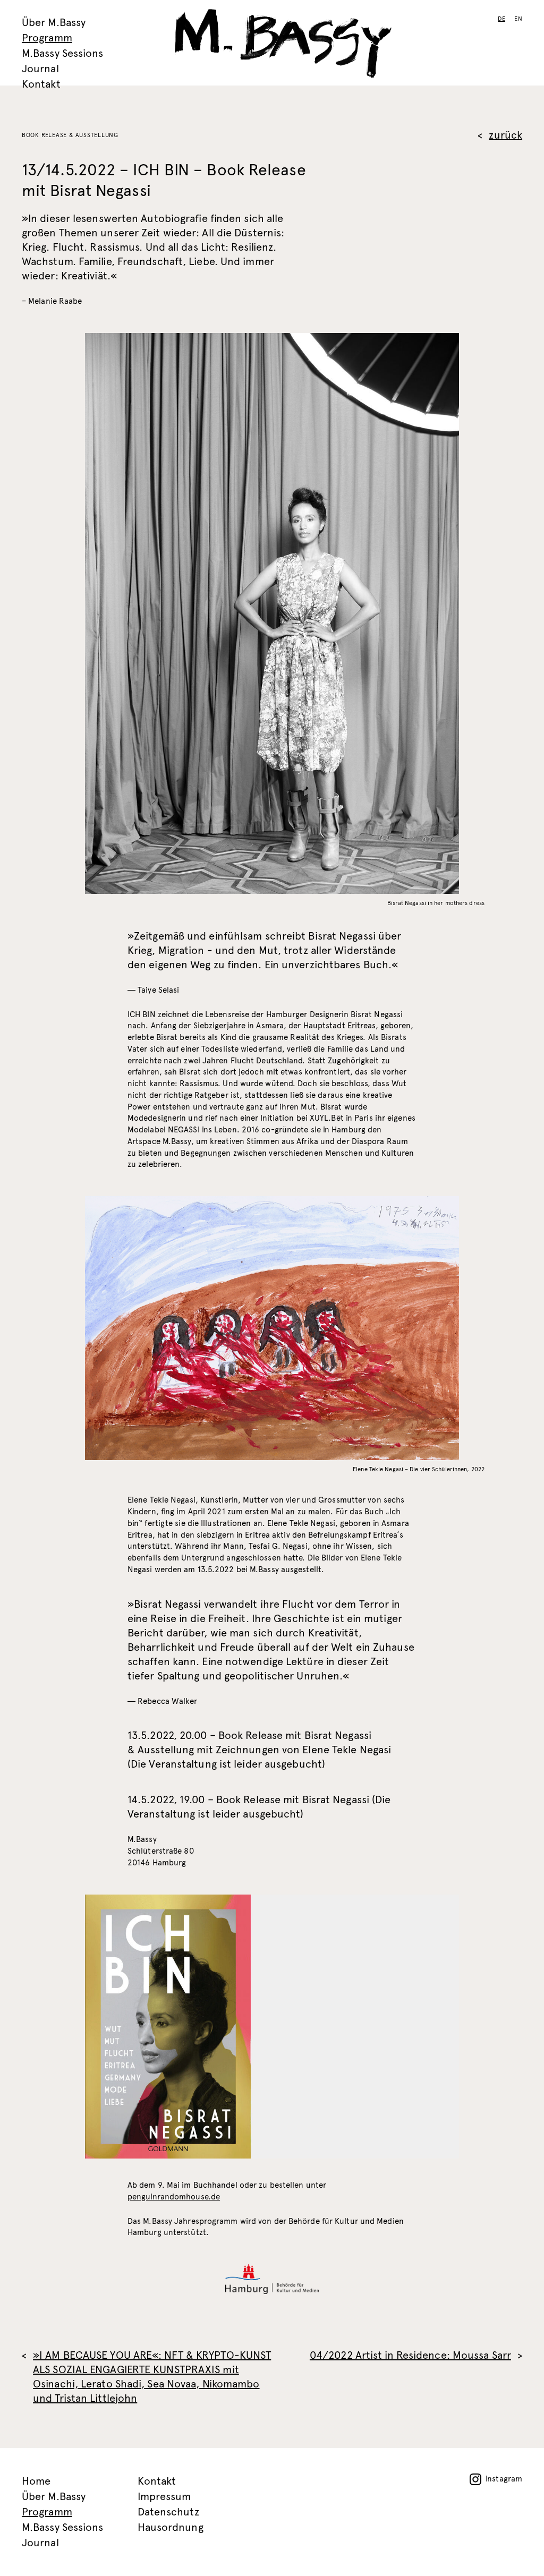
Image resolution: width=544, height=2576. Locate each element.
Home (36, 2481)
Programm (47, 38)
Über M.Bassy (54, 23)
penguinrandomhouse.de (174, 2197)
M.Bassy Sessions (63, 53)
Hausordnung (171, 2527)
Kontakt (41, 84)
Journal (40, 69)
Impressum (164, 2497)
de (501, 19)
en (518, 19)
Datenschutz (168, 2512)
